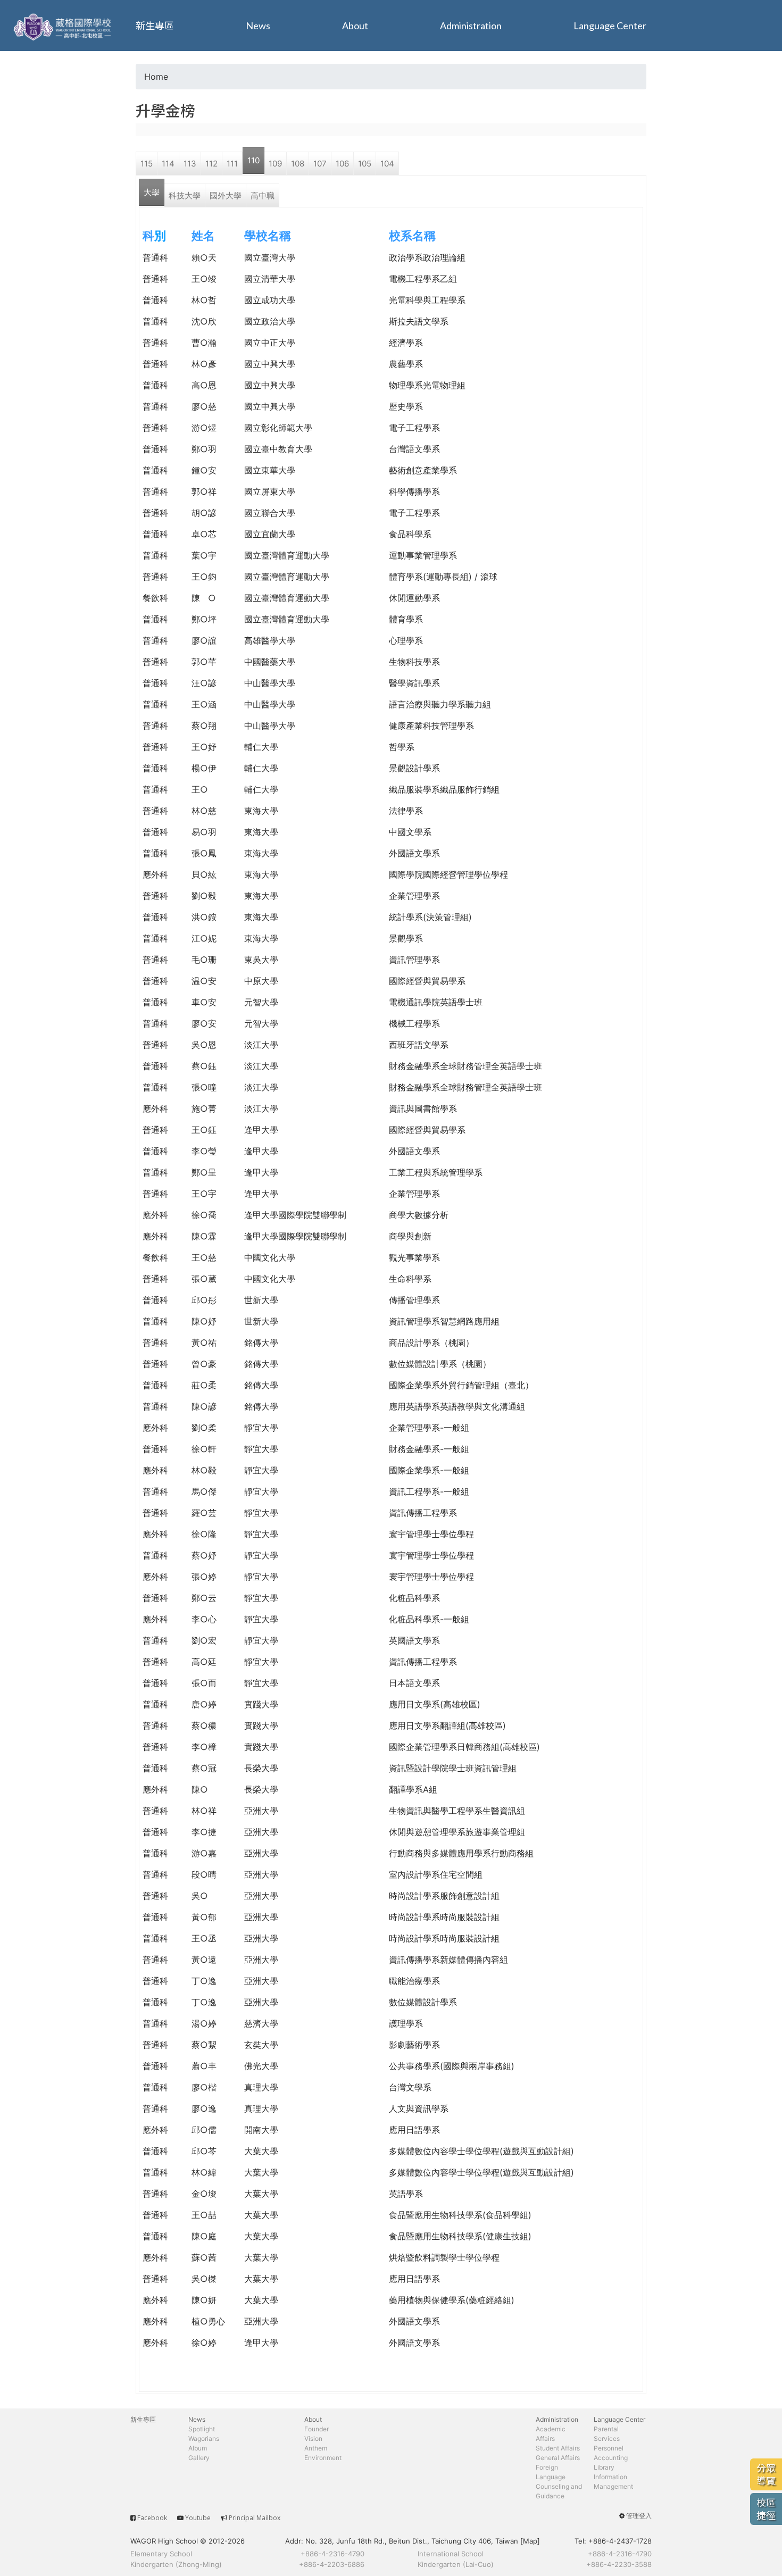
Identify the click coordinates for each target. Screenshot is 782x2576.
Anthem (316, 2448)
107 (320, 164)
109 (275, 164)
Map (530, 2541)
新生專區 (155, 26)
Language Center (610, 26)
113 (190, 164)
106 (342, 164)
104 (387, 164)
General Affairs (558, 2458)
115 (147, 164)
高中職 (263, 195)
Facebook (152, 2518)
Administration (471, 26)
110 (253, 160)
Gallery (199, 2458)
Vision (313, 2439)
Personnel (609, 2448)
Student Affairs (558, 2448)
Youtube (198, 2518)
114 (168, 164)
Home (156, 77)
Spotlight (202, 2429)
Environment (323, 2458)
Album (198, 2448)
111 (232, 164)
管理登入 (639, 2516)
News (258, 26)
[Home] (64, 26)
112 (211, 164)
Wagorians (204, 2439)
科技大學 (185, 195)
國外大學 (226, 195)
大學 (152, 192)
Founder (317, 2429)
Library (604, 2467)
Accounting (611, 2458)
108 (298, 164)
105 (365, 164)
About (355, 26)
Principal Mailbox (255, 2518)
